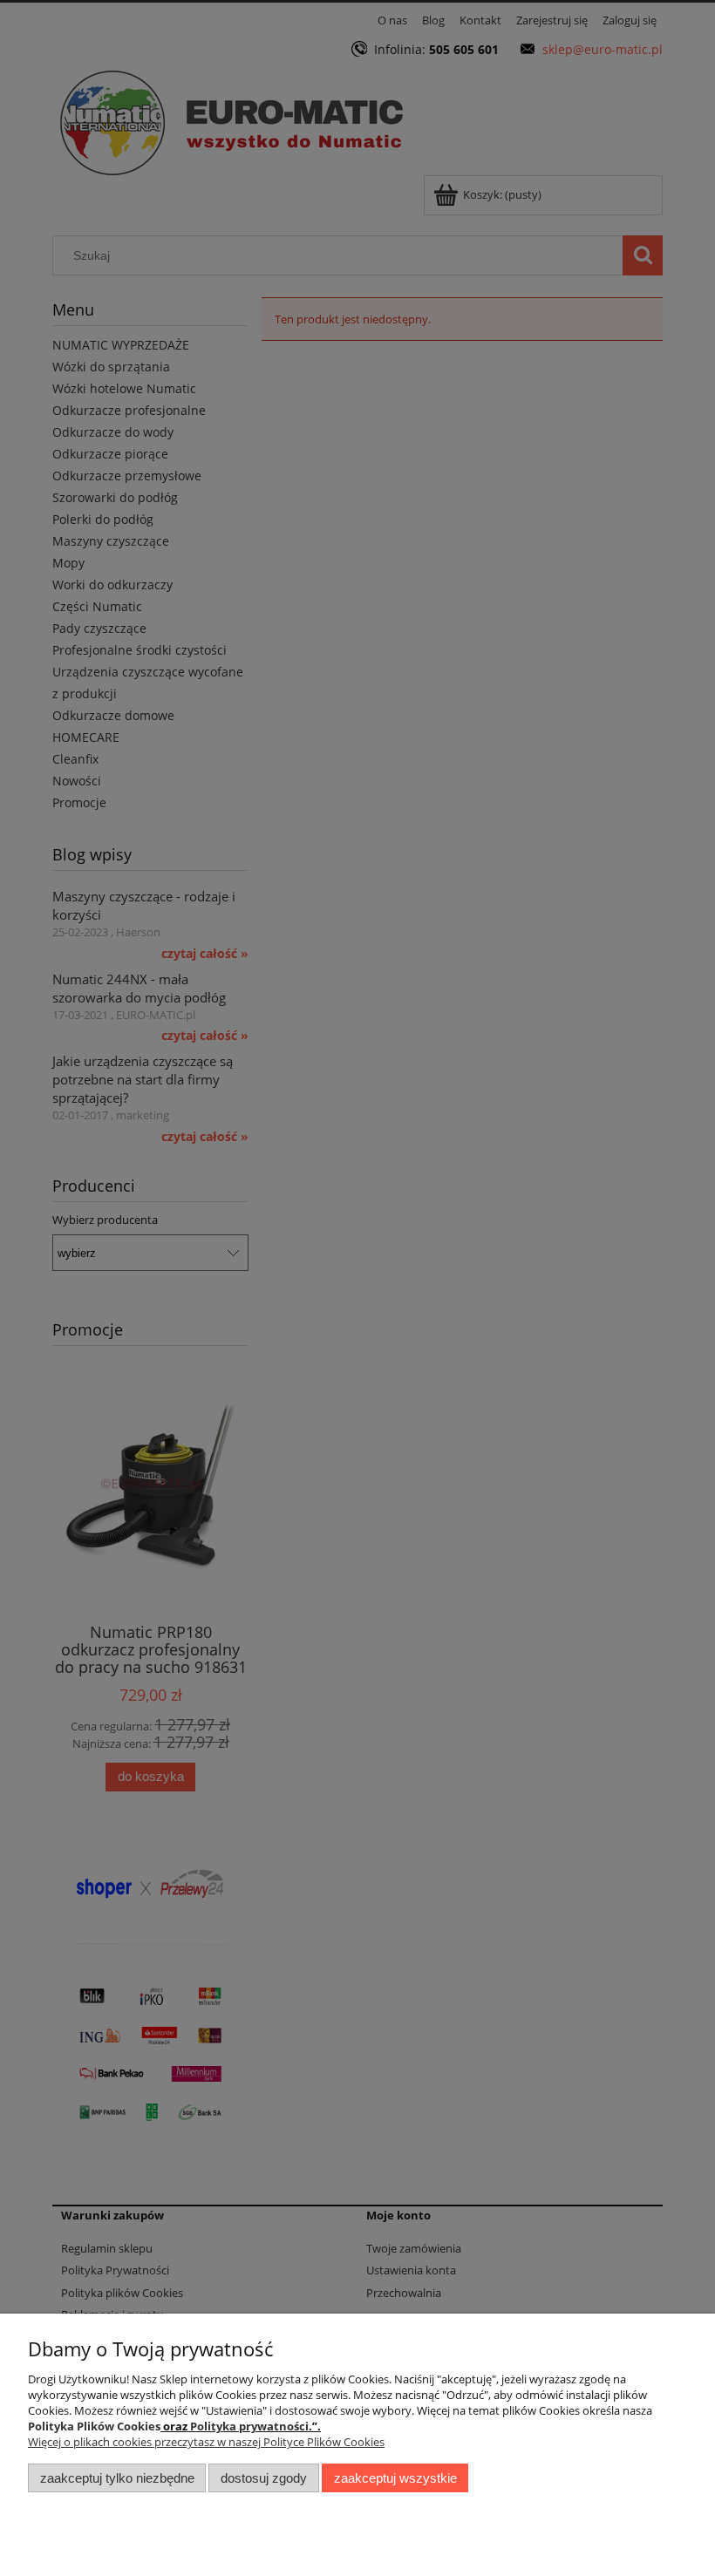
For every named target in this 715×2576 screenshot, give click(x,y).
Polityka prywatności (249, 2426)
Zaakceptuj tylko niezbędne (117, 2478)
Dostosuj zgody (264, 2478)
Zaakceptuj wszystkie (395, 2478)
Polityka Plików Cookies (94, 2426)
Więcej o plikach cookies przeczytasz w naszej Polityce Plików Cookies (206, 2442)
